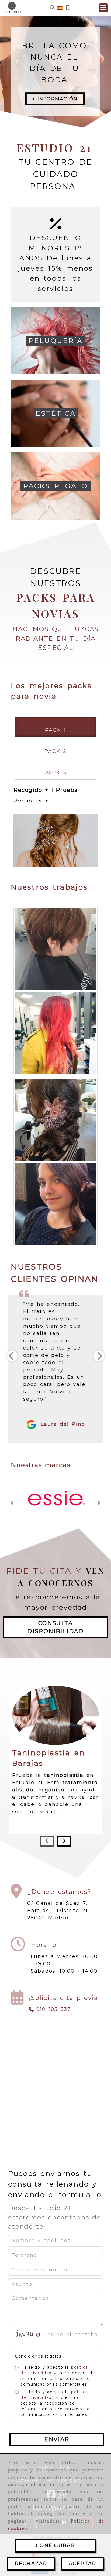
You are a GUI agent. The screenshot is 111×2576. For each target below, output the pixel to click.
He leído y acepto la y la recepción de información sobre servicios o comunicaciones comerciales (58, 2314)
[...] (58, 1750)
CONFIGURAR (55, 2545)
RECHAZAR (31, 2564)
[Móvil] (68, 8)
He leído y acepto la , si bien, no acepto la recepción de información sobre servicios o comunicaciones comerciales (55, 2342)
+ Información (55, 99)
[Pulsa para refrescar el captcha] (38, 2273)
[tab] (55, 727)
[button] (103, 8)
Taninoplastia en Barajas (48, 1696)
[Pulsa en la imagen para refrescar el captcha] (25, 2273)
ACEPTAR (82, 2564)
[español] (60, 8)
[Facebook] (51, 2434)
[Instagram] (62, 2434)
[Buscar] (52, 8)
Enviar (57, 2378)
